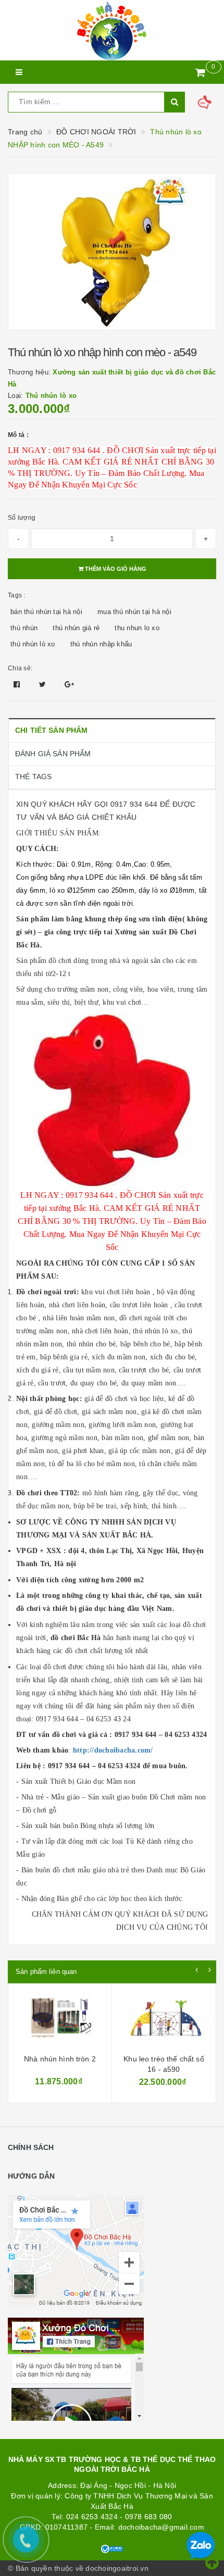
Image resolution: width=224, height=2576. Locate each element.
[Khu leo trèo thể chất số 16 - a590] (60, 2020)
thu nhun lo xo (137, 628)
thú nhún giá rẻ (76, 628)
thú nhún (24, 628)
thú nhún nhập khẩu (101, 644)
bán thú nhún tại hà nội (46, 612)
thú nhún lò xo (33, 644)
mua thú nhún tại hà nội (134, 612)
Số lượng (22, 518)
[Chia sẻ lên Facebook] (18, 684)
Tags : (17, 595)
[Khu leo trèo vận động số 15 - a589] (164, 2020)
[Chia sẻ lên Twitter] (44, 684)
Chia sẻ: (20, 668)
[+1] (69, 684)
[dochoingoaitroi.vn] (112, 30)
